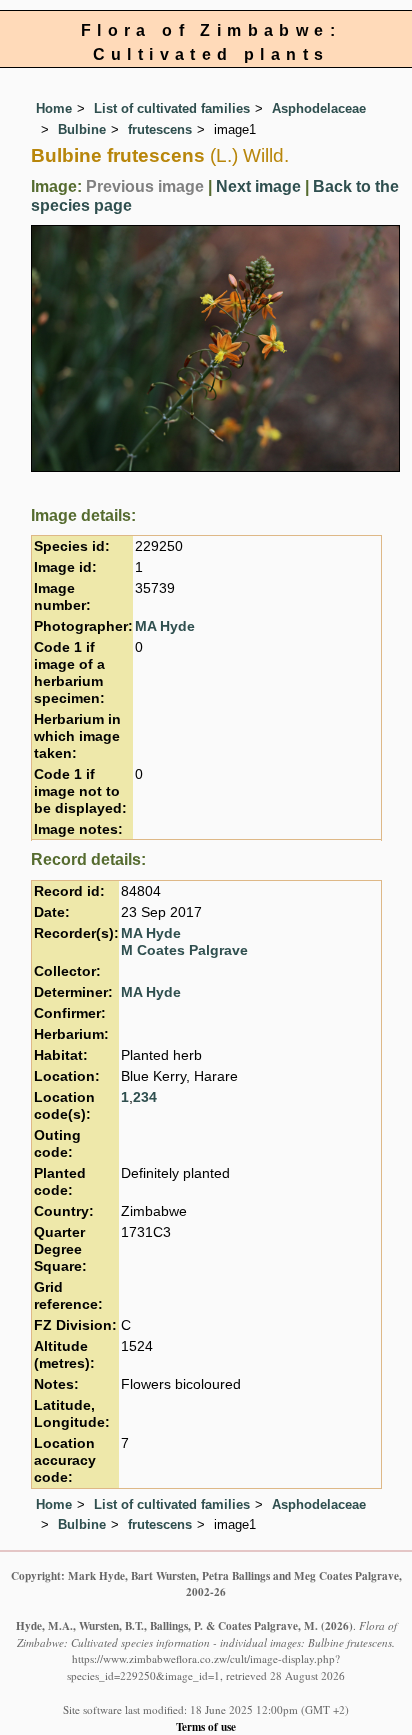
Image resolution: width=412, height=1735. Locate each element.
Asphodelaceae (319, 108)
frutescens (160, 129)
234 (145, 1097)
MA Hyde (165, 626)
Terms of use (206, 1726)
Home (54, 108)
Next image (258, 186)
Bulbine (82, 129)
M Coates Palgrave (184, 950)
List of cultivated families (172, 108)
